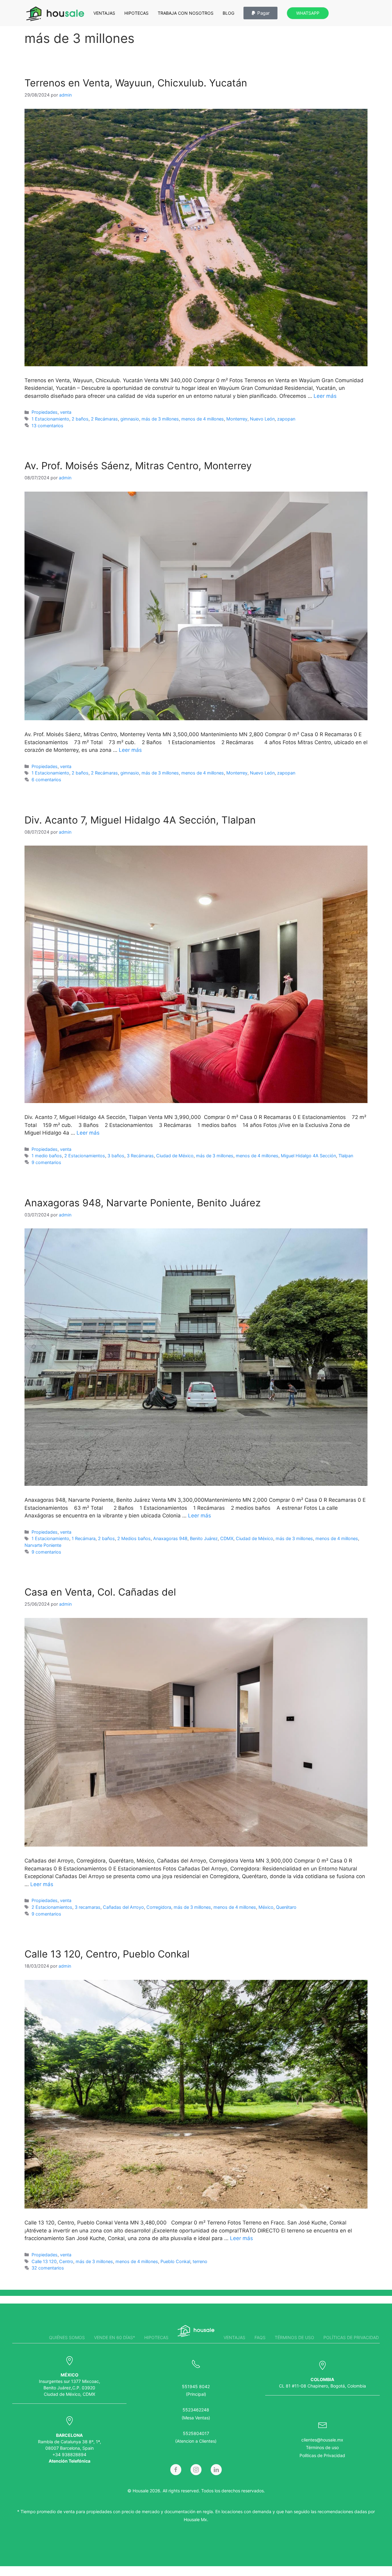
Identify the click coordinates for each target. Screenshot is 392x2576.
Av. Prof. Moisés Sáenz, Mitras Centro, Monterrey (138, 466)
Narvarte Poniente (43, 1545)
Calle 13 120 (44, 2261)
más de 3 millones (160, 419)
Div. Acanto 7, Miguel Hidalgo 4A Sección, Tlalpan (140, 820)
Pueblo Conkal (175, 2261)
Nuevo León (262, 419)
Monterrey (237, 419)
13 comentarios (47, 426)
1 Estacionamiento (50, 419)
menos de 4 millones (203, 419)
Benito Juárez (204, 1538)
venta (66, 412)
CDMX (227, 1538)
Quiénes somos (67, 2337)
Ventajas (104, 13)
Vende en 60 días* (115, 2337)
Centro (66, 2261)
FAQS (260, 2337)
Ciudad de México (175, 1156)
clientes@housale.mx (322, 2440)
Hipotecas (136, 13)
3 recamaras (88, 1907)
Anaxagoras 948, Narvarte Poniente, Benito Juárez (143, 1203)
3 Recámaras (140, 1156)
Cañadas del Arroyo (123, 1907)
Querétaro (286, 1907)
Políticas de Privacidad (322, 2455)
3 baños (116, 1156)
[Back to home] (55, 14)
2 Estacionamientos (85, 1156)
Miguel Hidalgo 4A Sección (308, 1156)
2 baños (80, 419)
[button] (260, 13)
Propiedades (45, 412)
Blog (228, 13)
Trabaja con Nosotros (186, 13)
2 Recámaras (104, 419)
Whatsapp (308, 13)
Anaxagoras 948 (170, 1538)
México (266, 1907)
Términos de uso (294, 2337)
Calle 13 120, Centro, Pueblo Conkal (107, 1954)
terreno (200, 2261)
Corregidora (159, 1907)
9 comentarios (46, 1162)
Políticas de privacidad (351, 2337)
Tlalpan (346, 1156)
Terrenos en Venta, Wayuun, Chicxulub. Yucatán (136, 83)
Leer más (325, 396)
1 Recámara (84, 1538)
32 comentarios (48, 2268)
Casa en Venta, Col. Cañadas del (100, 1592)
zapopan (286, 419)
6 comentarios (46, 780)
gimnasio (130, 419)
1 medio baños (47, 1156)
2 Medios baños (134, 1538)
